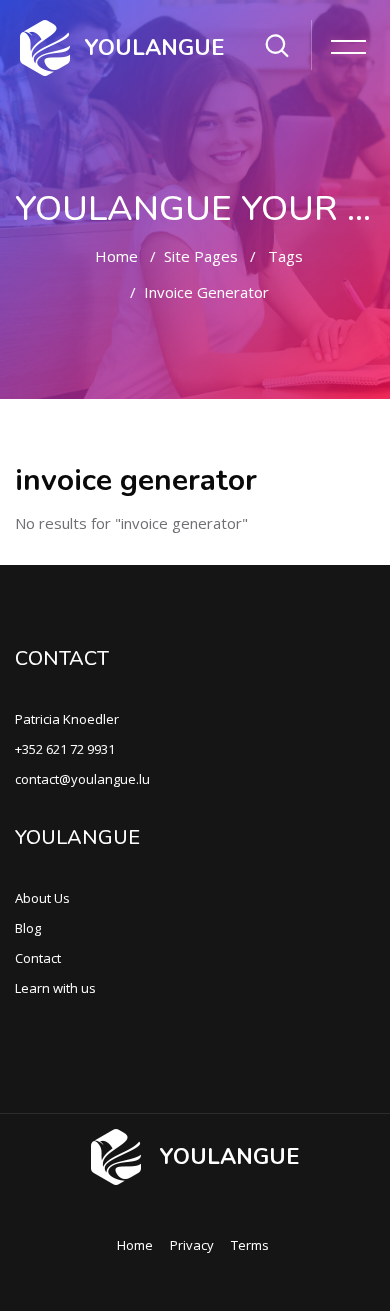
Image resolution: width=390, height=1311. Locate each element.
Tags (285, 256)
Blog (28, 928)
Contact (38, 958)
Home (116, 256)
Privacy (192, 1245)
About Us (42, 898)
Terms (250, 1245)
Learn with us (55, 988)
